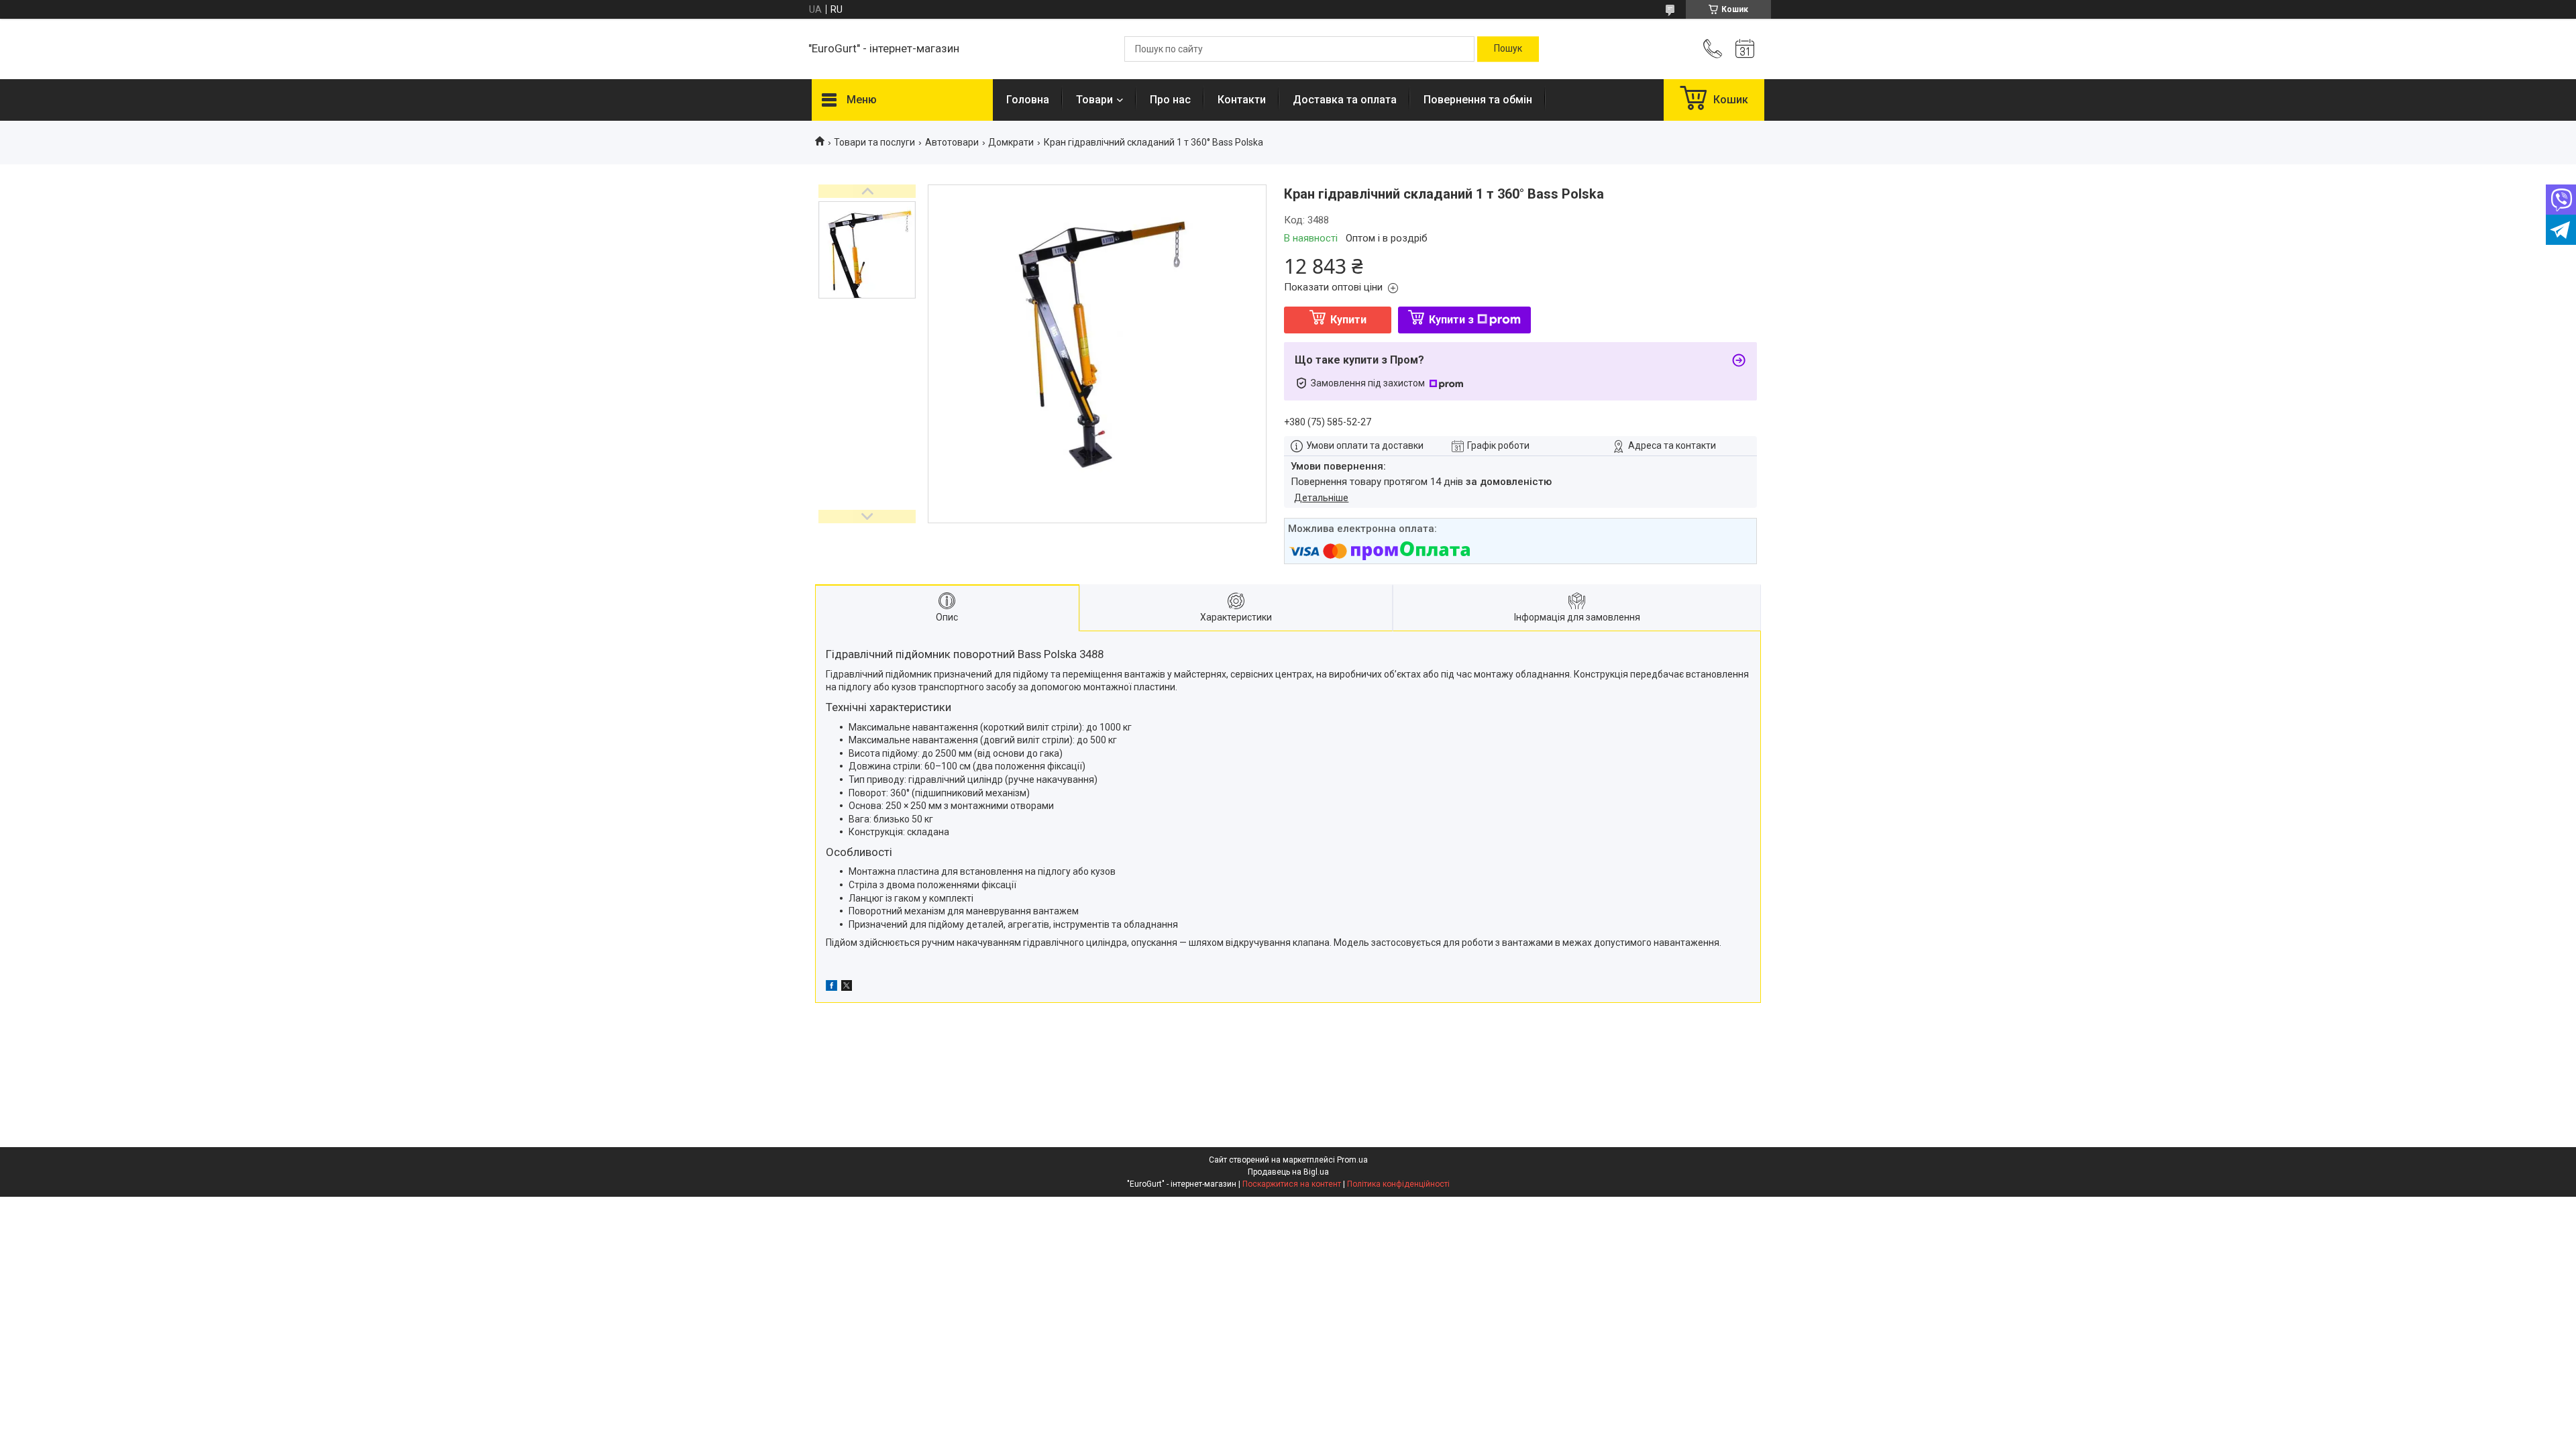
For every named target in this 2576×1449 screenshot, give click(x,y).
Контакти (1242, 100)
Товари (1094, 100)
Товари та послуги (874, 142)
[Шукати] (1508, 49)
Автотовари (952, 142)
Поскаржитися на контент (1292, 1184)
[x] (847, 987)
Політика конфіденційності (1398, 1184)
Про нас (1170, 100)
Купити (1348, 320)
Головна (1028, 100)
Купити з (1451, 320)
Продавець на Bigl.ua (1288, 1172)
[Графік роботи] (1745, 49)
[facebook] (831, 987)
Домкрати (1011, 142)
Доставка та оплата (1345, 100)
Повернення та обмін (1478, 100)
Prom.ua (1352, 1160)
